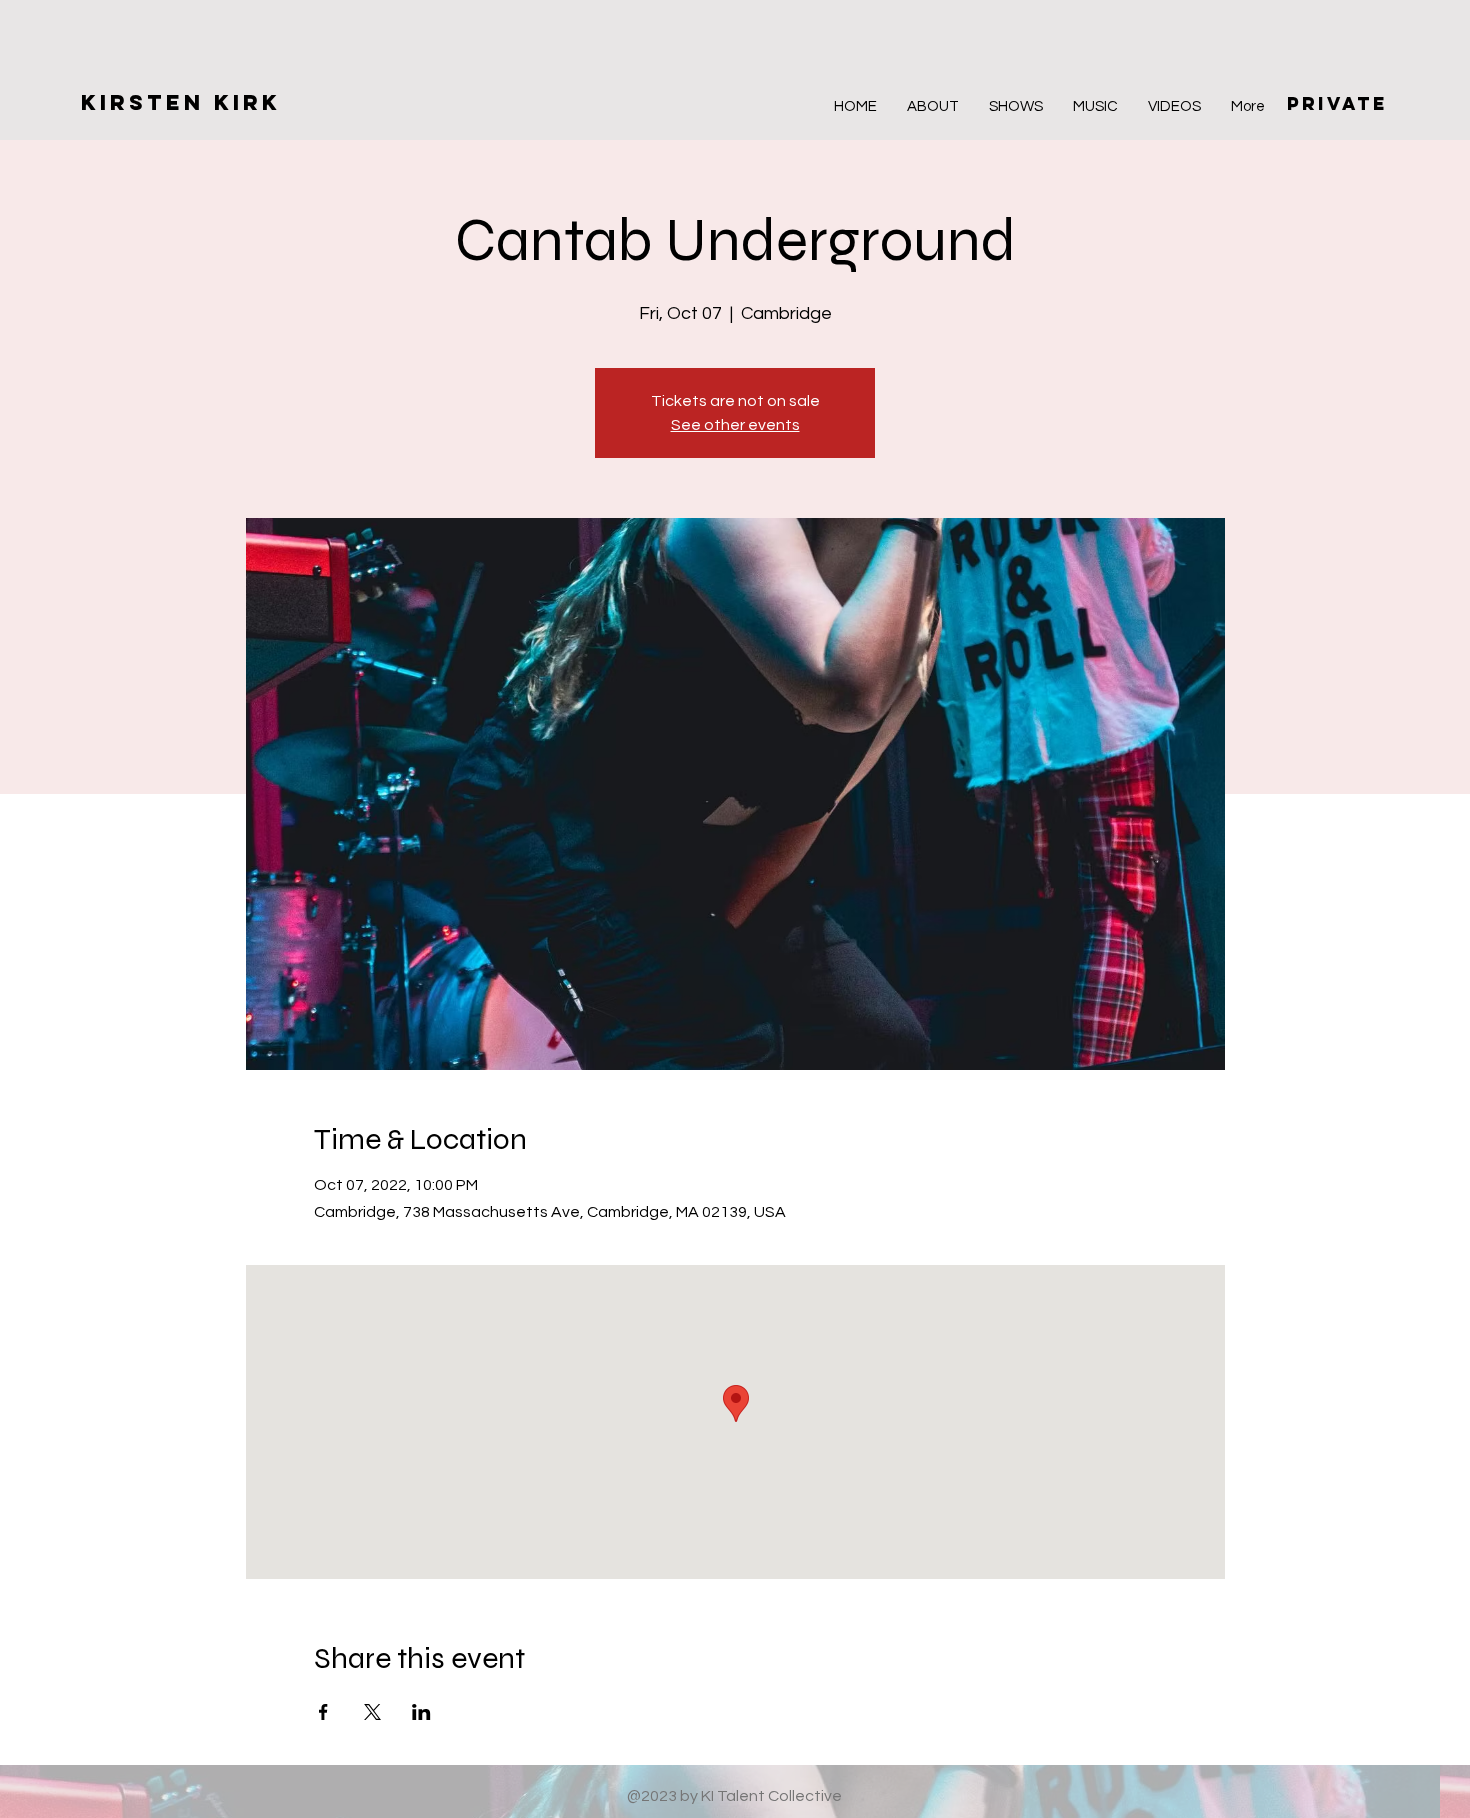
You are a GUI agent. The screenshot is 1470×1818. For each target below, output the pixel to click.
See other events (735, 425)
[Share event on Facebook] (323, 1712)
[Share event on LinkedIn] (421, 1712)
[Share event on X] (372, 1712)
